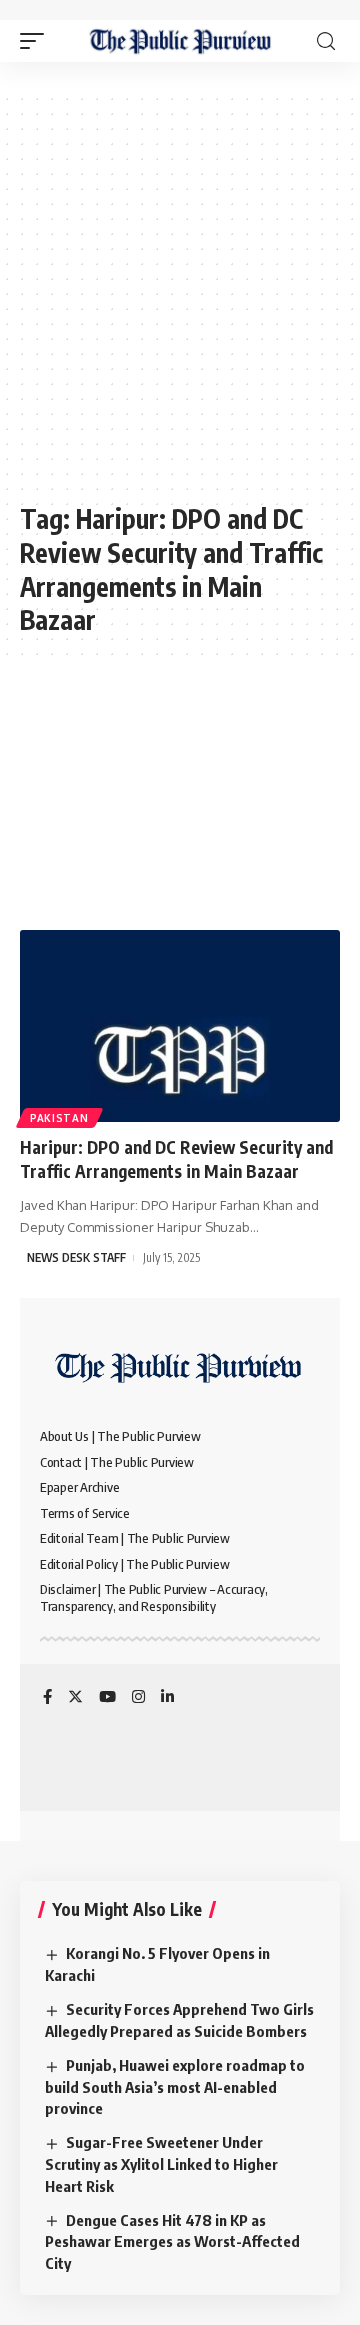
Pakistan (59, 1118)
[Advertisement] (180, 307)
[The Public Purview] (180, 41)
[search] (326, 41)
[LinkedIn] (167, 1698)
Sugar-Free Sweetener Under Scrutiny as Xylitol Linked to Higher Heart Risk (161, 2164)
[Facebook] (47, 1698)
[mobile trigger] (37, 41)
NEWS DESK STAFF (76, 1257)
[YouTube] (107, 1698)
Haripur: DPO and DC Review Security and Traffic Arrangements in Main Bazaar (176, 1159)
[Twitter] (75, 1698)
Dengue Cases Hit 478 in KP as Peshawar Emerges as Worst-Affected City (172, 2242)
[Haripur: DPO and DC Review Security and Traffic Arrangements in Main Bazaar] (180, 1026)
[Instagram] (138, 1698)
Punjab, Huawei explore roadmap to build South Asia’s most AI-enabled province (175, 2087)
